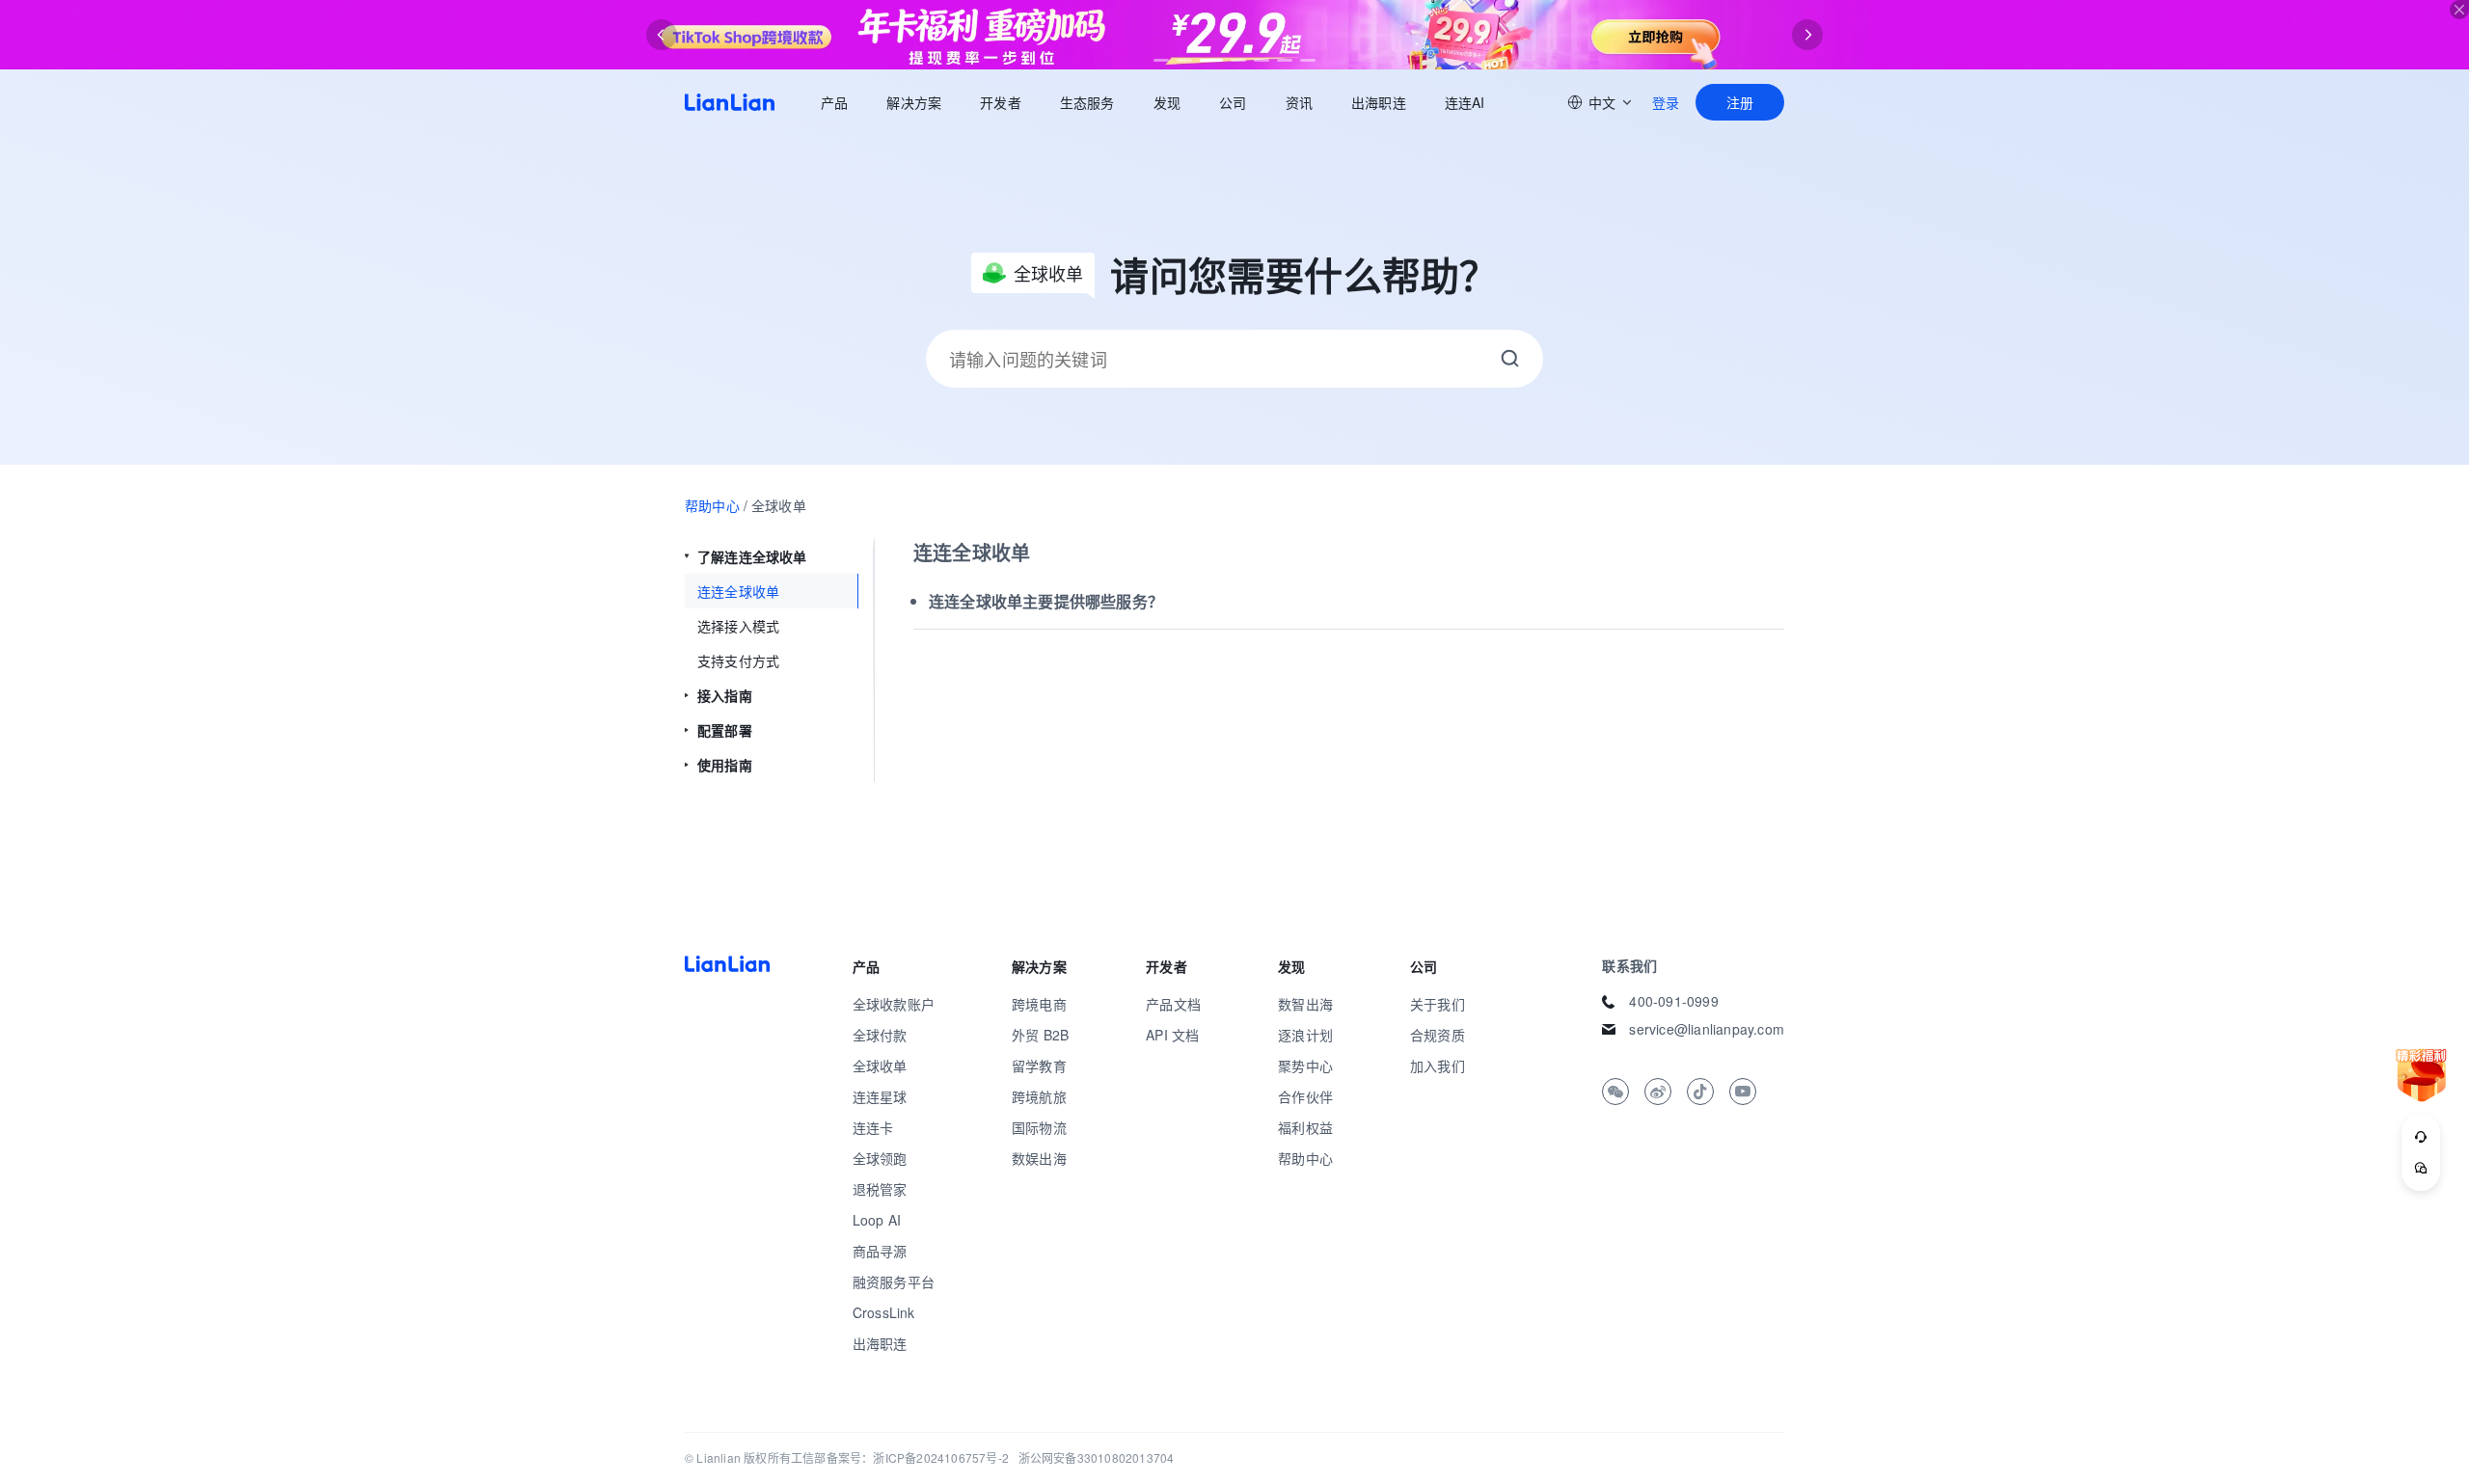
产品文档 (1173, 1004)
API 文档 (1172, 1035)
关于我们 (1438, 1004)
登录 (1666, 102)
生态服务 (1087, 102)
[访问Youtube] (1743, 1092)
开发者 (1001, 102)
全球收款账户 (894, 1004)
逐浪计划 (1305, 1035)
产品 (834, 102)
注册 (1740, 102)
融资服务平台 (894, 1282)
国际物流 (1039, 1127)
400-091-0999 (1673, 1001)
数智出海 (1305, 1004)
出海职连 (1379, 102)
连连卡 (873, 1127)
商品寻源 (880, 1251)
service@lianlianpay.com (1707, 1029)
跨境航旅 (1039, 1096)
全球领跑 (880, 1158)
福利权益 (1305, 1127)
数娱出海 (1039, 1158)
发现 (1167, 102)
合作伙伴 (1305, 1096)
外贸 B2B (1040, 1035)
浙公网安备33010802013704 (1097, 1457)
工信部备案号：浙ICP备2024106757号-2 (900, 1457)
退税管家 (880, 1189)
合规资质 (1438, 1035)
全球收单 (880, 1066)
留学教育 (1039, 1066)
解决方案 (914, 102)
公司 (1233, 102)
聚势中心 (1305, 1066)
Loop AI (877, 1220)
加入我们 (1438, 1066)
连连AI (1465, 102)
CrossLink (884, 1312)
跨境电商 (1039, 1004)
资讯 (1299, 102)
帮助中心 (712, 505)
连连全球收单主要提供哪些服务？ (1046, 601)
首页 (730, 102)
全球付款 (880, 1035)
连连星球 (880, 1096)
